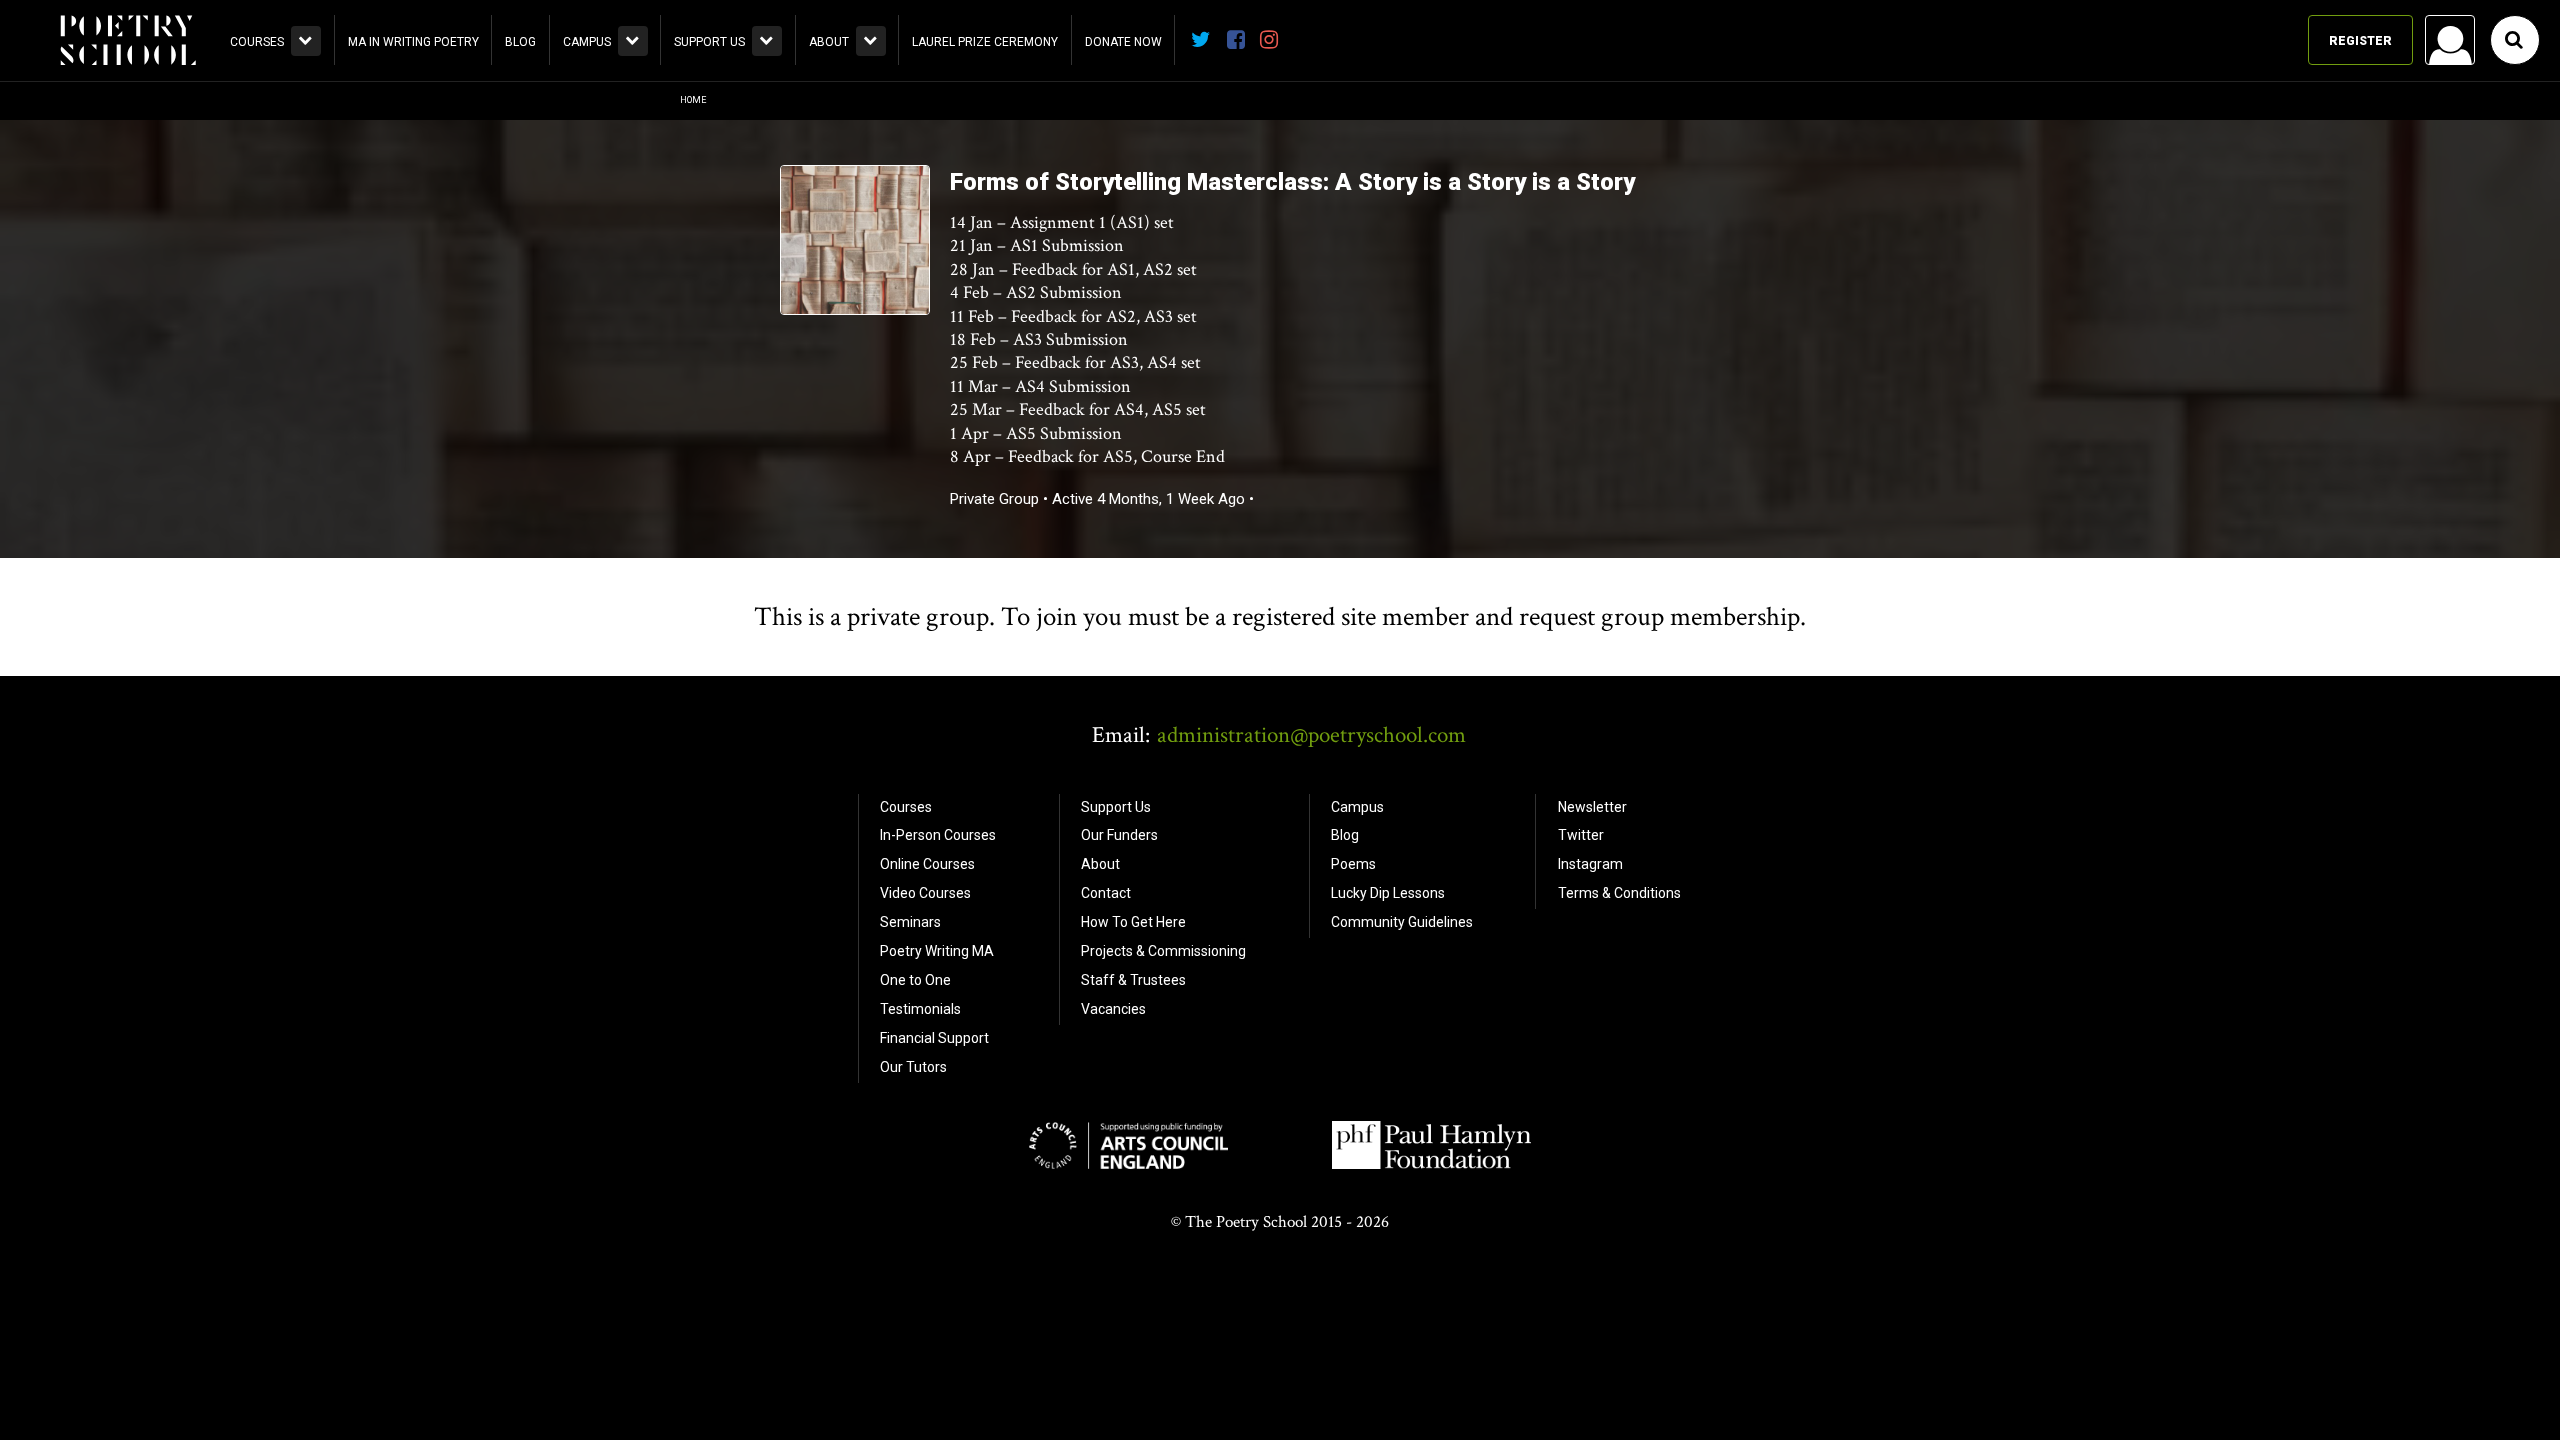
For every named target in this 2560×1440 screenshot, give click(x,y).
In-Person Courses (938, 835)
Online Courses (927, 864)
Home (693, 100)
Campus (587, 42)
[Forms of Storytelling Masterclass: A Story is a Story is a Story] (855, 310)
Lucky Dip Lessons (1388, 893)
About (829, 42)
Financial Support (934, 1038)
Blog (520, 42)
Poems (1353, 864)
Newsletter (1592, 807)
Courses (257, 42)
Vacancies (1113, 1009)
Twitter (1581, 835)
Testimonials (920, 1009)
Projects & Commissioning (1163, 951)
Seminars (910, 922)
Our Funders (1119, 835)
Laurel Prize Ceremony (985, 42)
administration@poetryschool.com (1311, 735)
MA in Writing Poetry (413, 42)
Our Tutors (913, 1067)
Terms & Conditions (1619, 893)
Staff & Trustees (1133, 980)
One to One (915, 980)
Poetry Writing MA (937, 951)
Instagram (1590, 864)
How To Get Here (1133, 922)
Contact (1106, 893)
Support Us (709, 42)
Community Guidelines (1402, 922)
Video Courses (925, 893)
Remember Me (2289, 296)
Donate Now (1123, 42)
